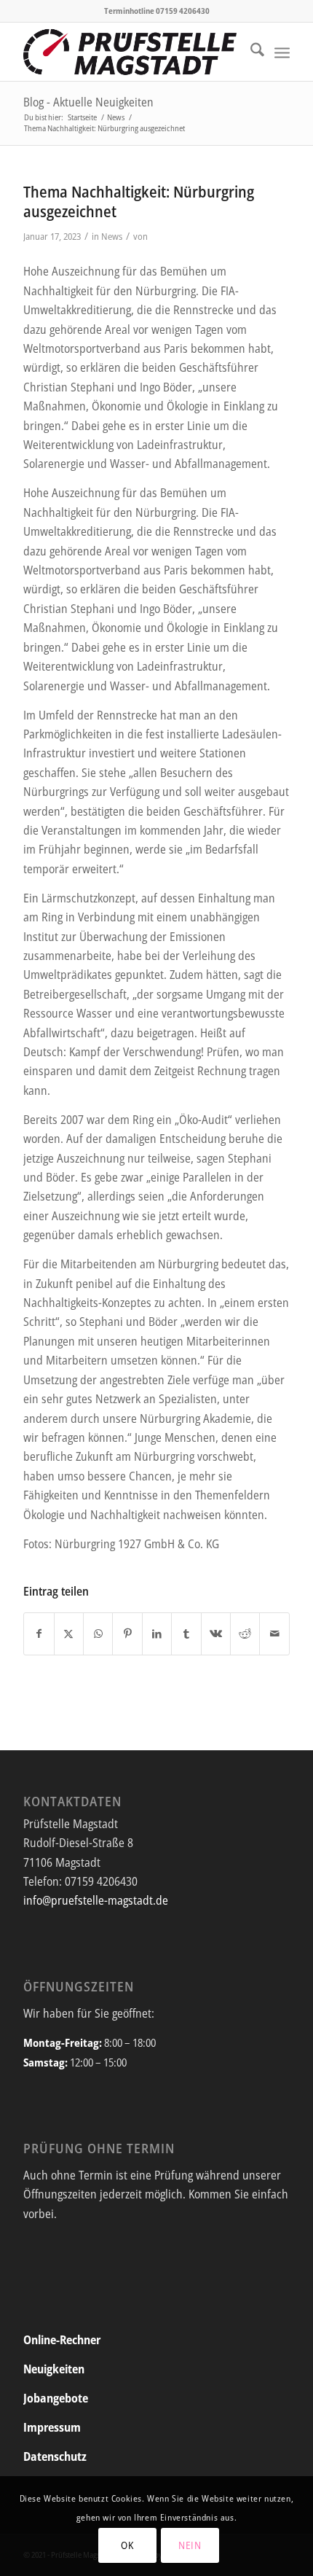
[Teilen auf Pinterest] (127, 1634)
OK (127, 2545)
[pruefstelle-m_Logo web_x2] (130, 52)
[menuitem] (250, 52)
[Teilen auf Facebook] (39, 1634)
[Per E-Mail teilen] (274, 1634)
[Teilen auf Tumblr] (186, 1634)
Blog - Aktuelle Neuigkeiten (88, 102)
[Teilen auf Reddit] (245, 1634)
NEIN (190, 2545)
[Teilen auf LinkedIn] (157, 1634)
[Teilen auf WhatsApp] (98, 1634)
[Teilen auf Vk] (216, 1634)
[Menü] (282, 52)
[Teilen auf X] (69, 1634)
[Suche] (250, 52)
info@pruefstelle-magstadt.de (96, 1900)
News (112, 236)
